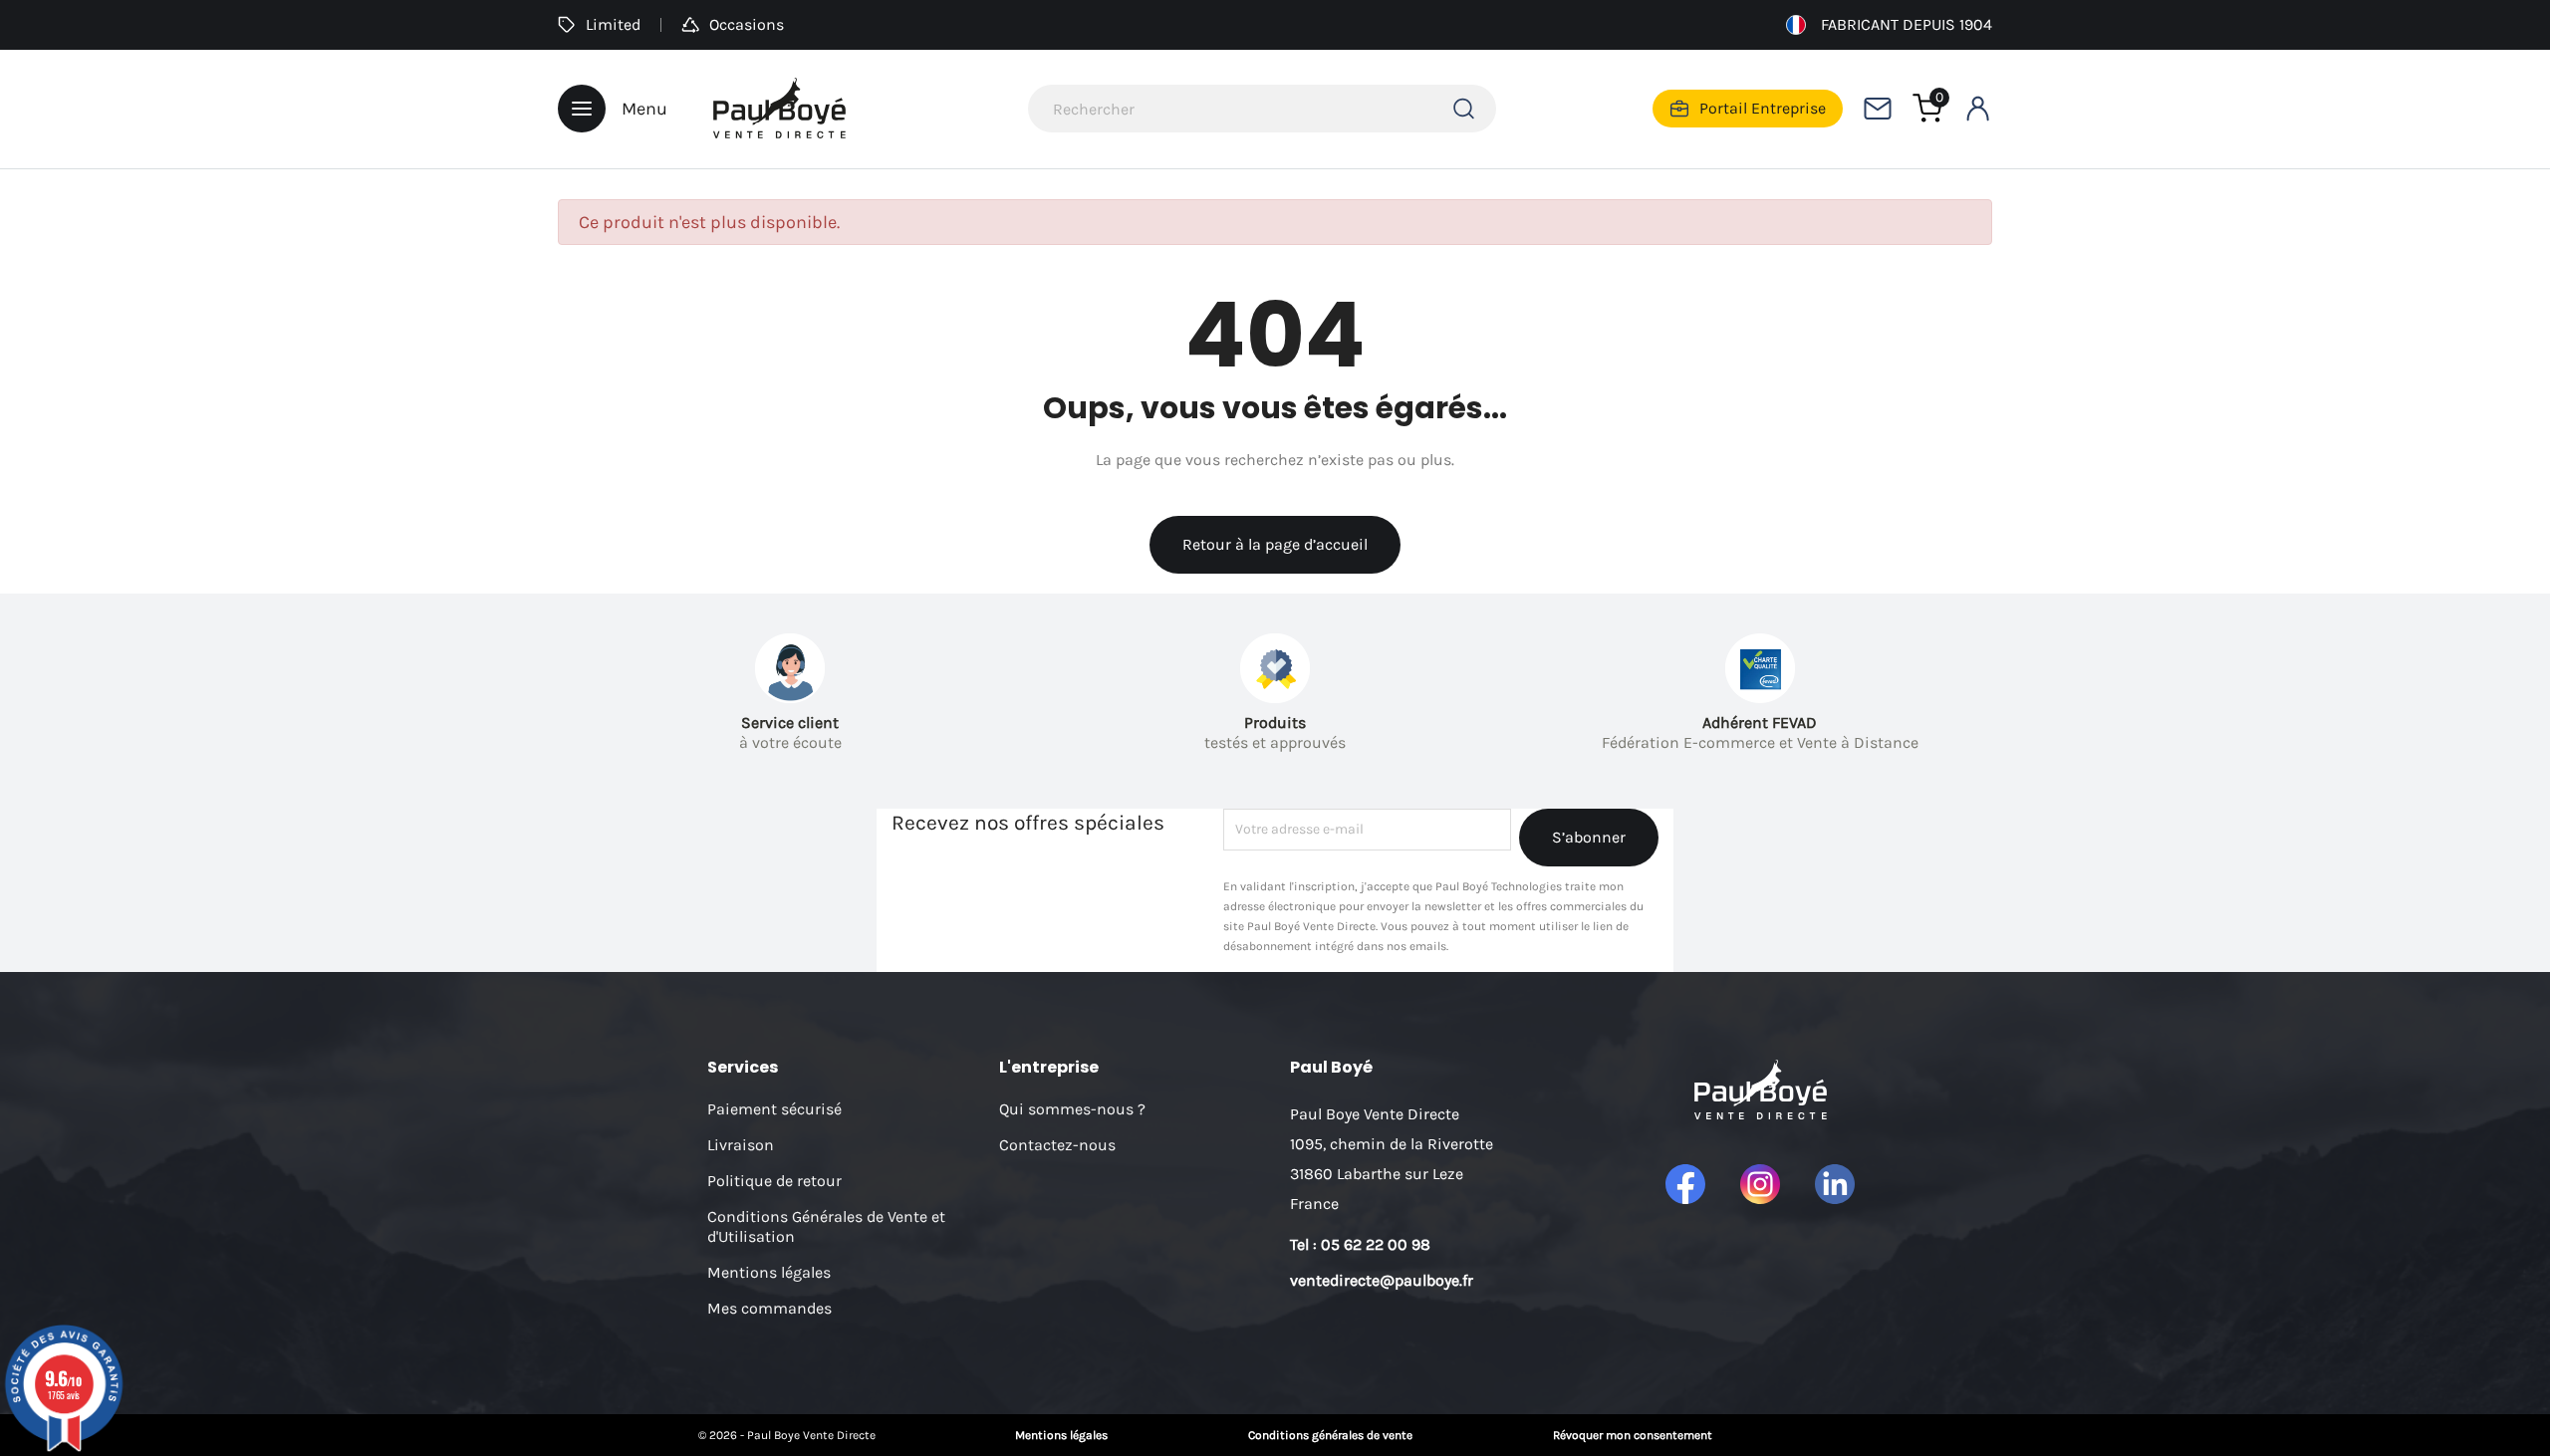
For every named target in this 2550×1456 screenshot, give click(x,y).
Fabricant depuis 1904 (1907, 24)
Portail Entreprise (1763, 108)
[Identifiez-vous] (1977, 109)
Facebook (1685, 1184)
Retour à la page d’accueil (1275, 544)
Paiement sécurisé (774, 1109)
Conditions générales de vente (1330, 1435)
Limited (613, 24)
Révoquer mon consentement (1633, 1435)
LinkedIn (1835, 1184)
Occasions (747, 24)
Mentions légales (769, 1272)
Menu (644, 109)
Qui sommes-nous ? (1072, 1109)
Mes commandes (769, 1308)
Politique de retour (774, 1181)
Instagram (1760, 1184)
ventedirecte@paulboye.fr (1382, 1280)
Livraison (741, 1145)
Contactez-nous (1057, 1145)
